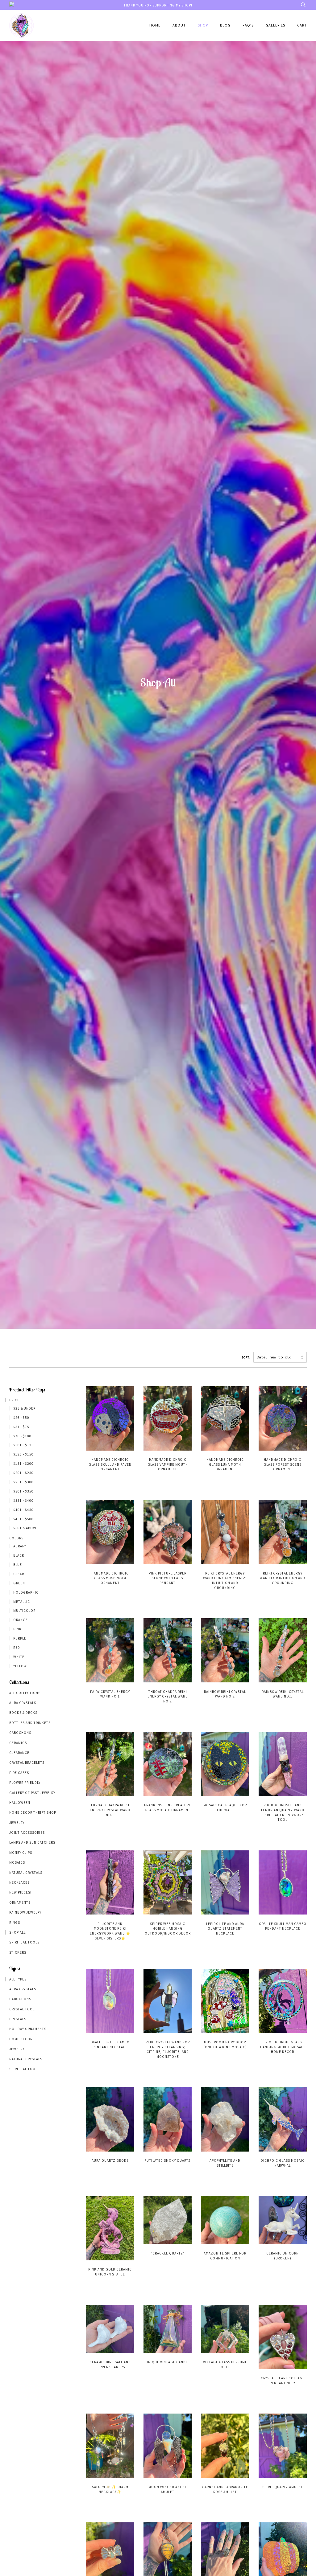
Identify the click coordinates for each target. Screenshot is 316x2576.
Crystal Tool (22, 2009)
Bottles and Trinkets (30, 1723)
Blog (225, 25)
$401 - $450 (23, 1510)
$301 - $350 (23, 1491)
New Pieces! (20, 1892)
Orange (21, 1620)
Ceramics (18, 1743)
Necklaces (19, 1882)
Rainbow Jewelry (25, 1912)
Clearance (19, 1753)
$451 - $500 (23, 1519)
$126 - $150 (23, 1454)
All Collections (25, 1693)
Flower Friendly (25, 1783)
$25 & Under (24, 1408)
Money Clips (21, 1853)
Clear (19, 1574)
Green (19, 1583)
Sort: (246, 1358)
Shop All (17, 1932)
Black (19, 1555)
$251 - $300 (23, 1482)
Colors (16, 1538)
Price (14, 1400)
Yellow (20, 1666)
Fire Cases (19, 1773)
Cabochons (20, 1733)
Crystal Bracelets (27, 1763)
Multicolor (24, 1611)
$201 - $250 (23, 1473)
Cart (302, 25)
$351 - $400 (23, 1501)
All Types (18, 1979)
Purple (20, 1638)
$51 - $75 (21, 1427)
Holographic (26, 1592)
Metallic (22, 1602)
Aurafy (20, 1546)
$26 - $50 (21, 1418)
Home (155, 25)
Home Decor (21, 2039)
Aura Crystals (23, 1703)
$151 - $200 (23, 1464)
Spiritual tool (23, 2069)
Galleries (275, 25)
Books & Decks (23, 1713)
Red (17, 1648)
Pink (17, 1629)
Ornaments (20, 1902)
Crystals (18, 2019)
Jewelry (17, 1823)
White (19, 1657)
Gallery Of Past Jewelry (32, 1793)
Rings (15, 1923)
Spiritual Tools (24, 1942)
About (179, 25)
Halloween (20, 1803)
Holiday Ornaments (28, 2029)
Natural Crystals (26, 1873)
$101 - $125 (23, 1445)
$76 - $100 (22, 1436)
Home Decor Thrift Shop (33, 1812)
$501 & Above (25, 1528)
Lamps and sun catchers (32, 1842)
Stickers (18, 1952)
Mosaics (17, 1862)
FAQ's (248, 25)
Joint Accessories (27, 1833)
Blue (18, 1565)
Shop (203, 25)
